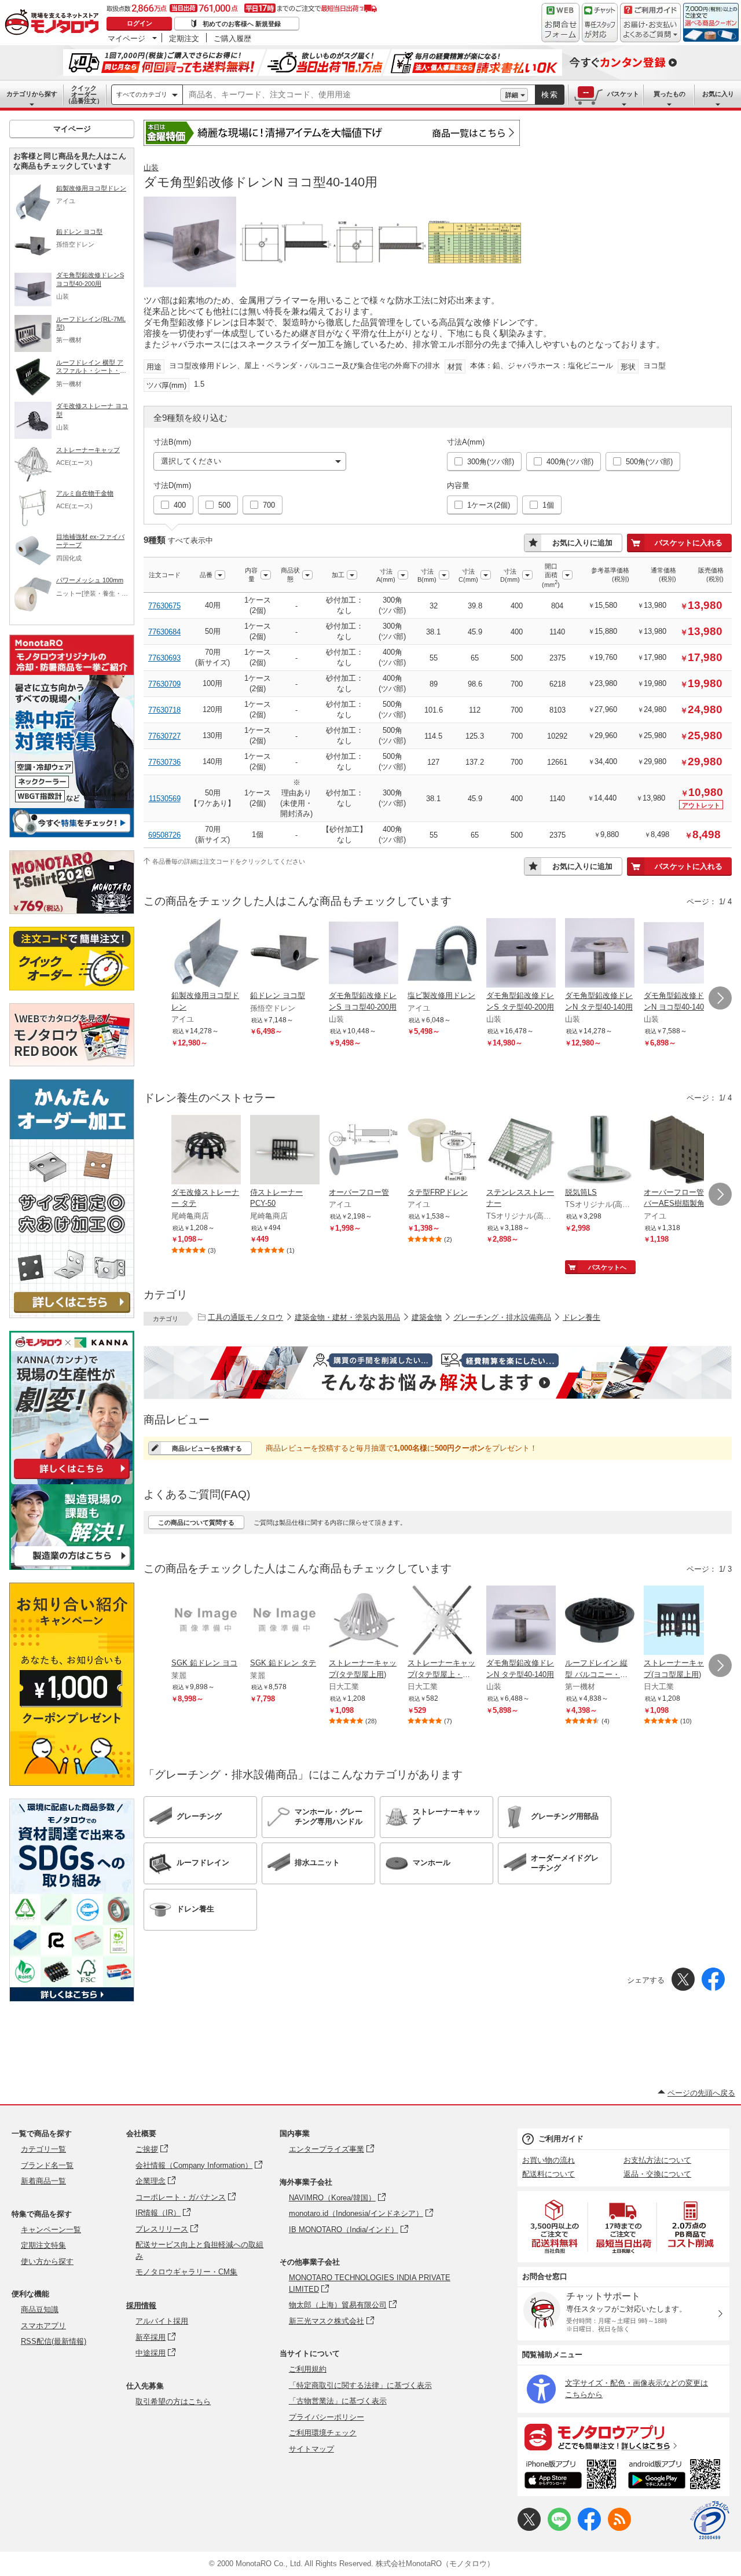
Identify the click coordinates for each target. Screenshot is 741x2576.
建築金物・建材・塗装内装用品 (347, 1317)
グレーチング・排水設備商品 (502, 1317)
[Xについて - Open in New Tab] (529, 2528)
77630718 (164, 710)
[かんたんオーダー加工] (72, 1315)
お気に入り (718, 94)
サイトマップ (311, 2449)
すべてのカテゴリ (142, 94)
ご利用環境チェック (323, 2433)
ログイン (140, 23)
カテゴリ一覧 (43, 2149)
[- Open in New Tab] (555, 2227)
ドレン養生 (582, 1317)
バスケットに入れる (689, 543)
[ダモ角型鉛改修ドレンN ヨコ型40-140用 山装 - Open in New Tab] (678, 954)
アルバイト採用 (162, 2321)
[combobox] (342, 95)
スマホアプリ (43, 2326)
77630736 (164, 762)
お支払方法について (657, 2160)
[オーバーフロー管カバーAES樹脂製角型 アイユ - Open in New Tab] (678, 1151)
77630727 (164, 736)
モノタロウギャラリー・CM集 (186, 2272)
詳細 (512, 95)
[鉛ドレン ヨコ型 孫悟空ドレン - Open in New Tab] (285, 954)
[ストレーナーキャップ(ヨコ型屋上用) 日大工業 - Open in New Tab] (678, 1621)
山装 (151, 168)
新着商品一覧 (43, 2181)
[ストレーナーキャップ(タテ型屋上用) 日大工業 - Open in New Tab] (364, 1621)
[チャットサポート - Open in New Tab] (600, 23)
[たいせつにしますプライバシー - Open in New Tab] (710, 2520)
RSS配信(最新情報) (54, 2341)
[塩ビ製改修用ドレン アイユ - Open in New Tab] (442, 954)
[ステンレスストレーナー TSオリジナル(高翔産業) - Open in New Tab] (521, 1151)
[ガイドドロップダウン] (650, 30)
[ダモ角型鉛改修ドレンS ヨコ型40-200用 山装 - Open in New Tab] (364, 954)
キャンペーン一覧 (51, 2230)
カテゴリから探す (32, 94)
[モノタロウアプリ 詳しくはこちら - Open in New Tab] (623, 2436)
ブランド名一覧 (47, 2165)
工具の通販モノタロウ (245, 1317)
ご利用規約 (308, 2369)
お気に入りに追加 (582, 543)
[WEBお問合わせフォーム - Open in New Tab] (560, 23)
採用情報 (141, 2305)
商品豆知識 (40, 2309)
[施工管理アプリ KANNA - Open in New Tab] (72, 1479)
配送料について (549, 2174)
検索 (550, 95)
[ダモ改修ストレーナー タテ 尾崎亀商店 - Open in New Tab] (206, 1151)
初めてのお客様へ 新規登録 (242, 24)
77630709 (164, 684)
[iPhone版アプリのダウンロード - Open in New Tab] (571, 2476)
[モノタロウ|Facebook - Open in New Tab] (589, 2528)
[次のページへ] (720, 998)
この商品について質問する (196, 1522)
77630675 (164, 606)
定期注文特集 (43, 2245)
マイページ (126, 38)
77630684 (164, 632)
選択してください (191, 461)
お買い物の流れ (549, 2160)
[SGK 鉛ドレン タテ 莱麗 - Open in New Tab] (285, 1621)
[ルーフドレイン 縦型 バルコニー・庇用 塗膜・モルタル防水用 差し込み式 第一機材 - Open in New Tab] (600, 1621)
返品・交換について (657, 2174)
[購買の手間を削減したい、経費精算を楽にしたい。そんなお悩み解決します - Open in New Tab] (438, 1373)
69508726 (164, 835)
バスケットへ (607, 1267)
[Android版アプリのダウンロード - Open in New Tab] (676, 2476)
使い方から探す (47, 2261)
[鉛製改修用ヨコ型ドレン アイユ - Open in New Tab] (206, 954)
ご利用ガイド (561, 2139)
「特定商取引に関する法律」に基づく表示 (360, 2385)
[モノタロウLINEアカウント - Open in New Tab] (559, 2528)
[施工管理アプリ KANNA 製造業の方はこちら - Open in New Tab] (72, 1567)
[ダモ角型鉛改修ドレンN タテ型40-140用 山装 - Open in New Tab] (600, 954)
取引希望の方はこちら (173, 2401)
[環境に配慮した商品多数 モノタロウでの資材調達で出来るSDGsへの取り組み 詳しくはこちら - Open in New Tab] (72, 1999)
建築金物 (427, 1317)
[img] (54, 23)
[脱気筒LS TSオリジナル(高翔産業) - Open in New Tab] (600, 1151)
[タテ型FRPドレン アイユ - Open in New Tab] (442, 1151)
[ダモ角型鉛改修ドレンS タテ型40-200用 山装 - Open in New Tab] (521, 954)
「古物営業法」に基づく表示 (338, 2401)
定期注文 (184, 38)
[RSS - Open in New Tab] (619, 2528)
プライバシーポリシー (327, 2417)
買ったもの (670, 94)
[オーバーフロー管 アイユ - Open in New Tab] (364, 1151)
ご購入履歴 (232, 38)
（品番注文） (84, 94)
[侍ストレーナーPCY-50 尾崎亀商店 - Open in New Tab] (285, 1151)
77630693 (164, 658)
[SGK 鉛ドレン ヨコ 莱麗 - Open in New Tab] (206, 1621)
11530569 (165, 799)
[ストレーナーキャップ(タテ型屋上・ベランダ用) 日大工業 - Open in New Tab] (442, 1621)
